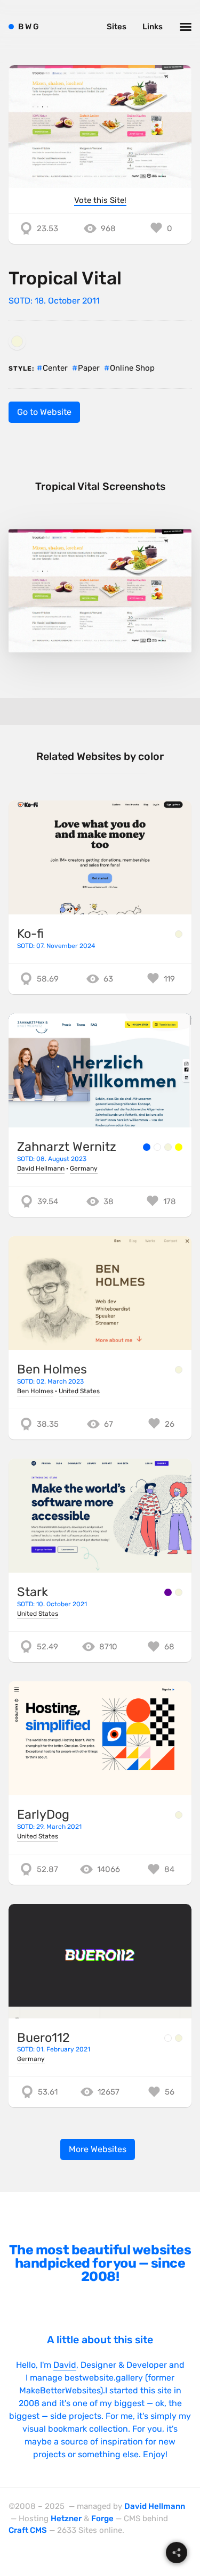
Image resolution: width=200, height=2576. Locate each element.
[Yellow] (179, 1147)
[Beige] (17, 341)
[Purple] (168, 1592)
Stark (33, 1592)
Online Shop (132, 368)
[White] (157, 1147)
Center (55, 368)
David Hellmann (41, 1168)
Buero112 (43, 2038)
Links (153, 27)
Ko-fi (30, 934)
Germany (84, 1168)
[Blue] (147, 1147)
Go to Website (44, 412)
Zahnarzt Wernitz (67, 1147)
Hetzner (66, 2518)
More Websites (98, 2149)
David (65, 2365)
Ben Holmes (52, 1369)
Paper (89, 368)
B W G (29, 27)
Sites (117, 27)
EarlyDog (43, 1814)
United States (79, 1391)
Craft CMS (28, 2530)
